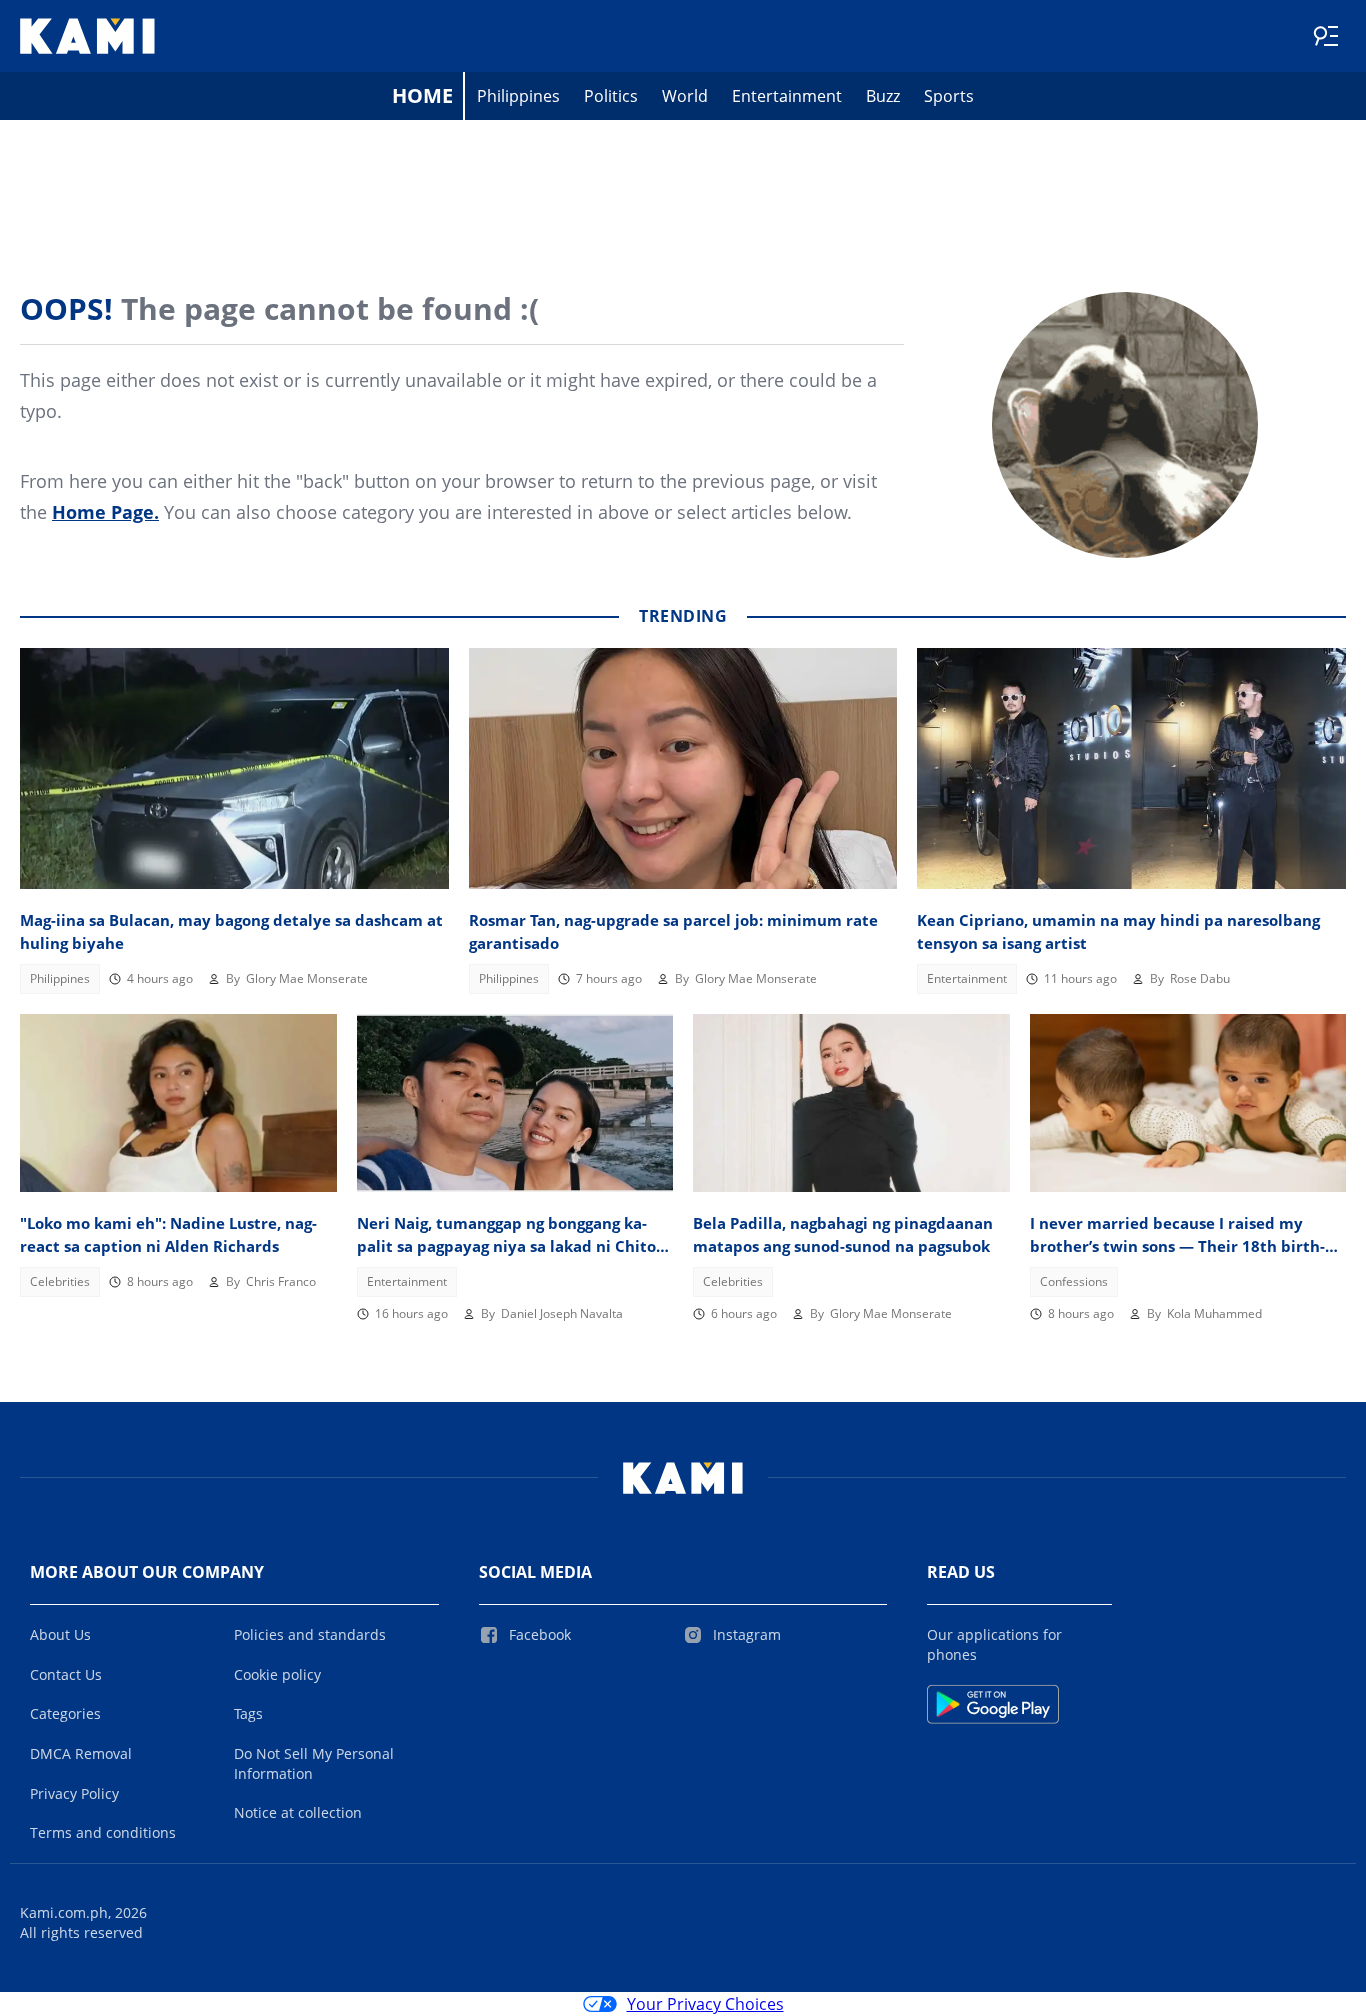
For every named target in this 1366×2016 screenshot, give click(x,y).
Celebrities (60, 1281)
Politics (611, 96)
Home (422, 95)
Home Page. (105, 512)
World (685, 96)
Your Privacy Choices (705, 2004)
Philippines (518, 96)
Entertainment (787, 96)
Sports (949, 96)
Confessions (1074, 1281)
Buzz (883, 96)
